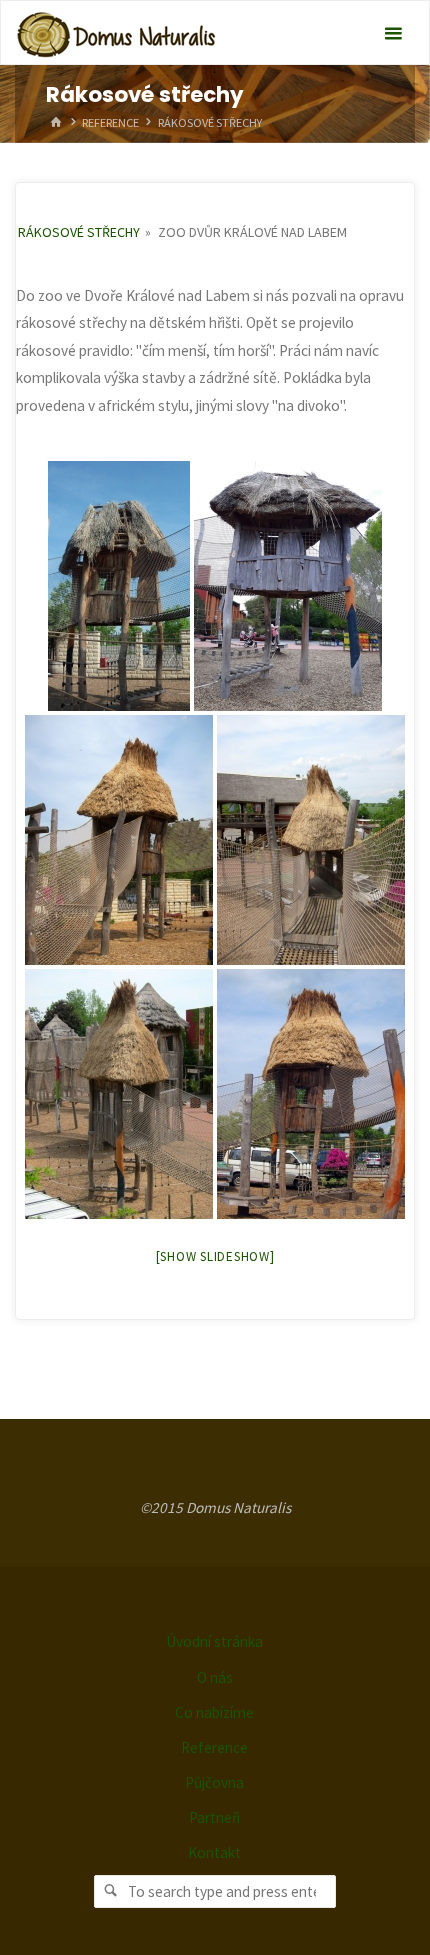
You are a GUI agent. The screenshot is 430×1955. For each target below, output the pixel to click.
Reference (110, 122)
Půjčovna (214, 1782)
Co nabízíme (214, 1712)
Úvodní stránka (214, 1641)
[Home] (56, 122)
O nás (215, 1677)
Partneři (214, 1817)
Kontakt (214, 1852)
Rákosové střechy (79, 232)
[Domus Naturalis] (116, 33)
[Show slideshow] (215, 1256)
